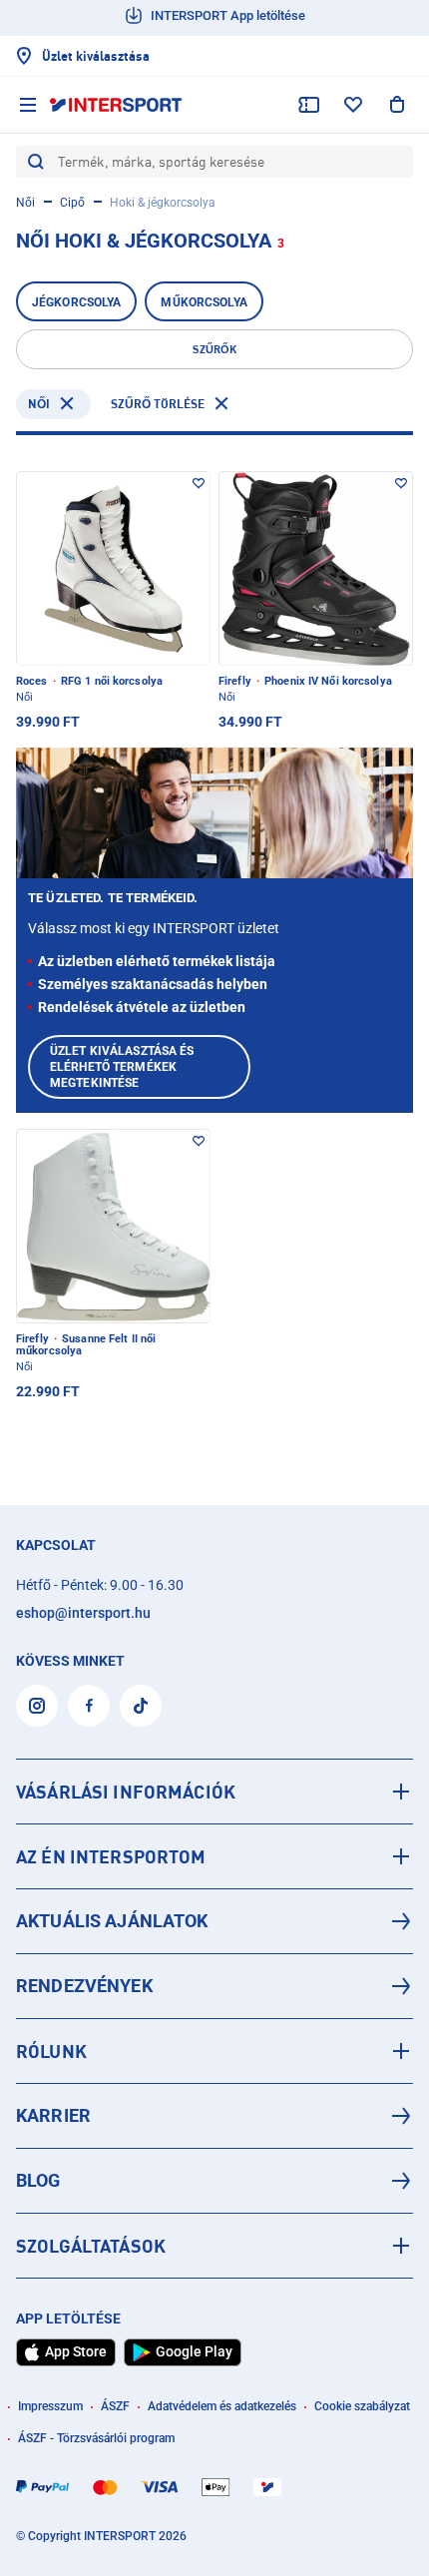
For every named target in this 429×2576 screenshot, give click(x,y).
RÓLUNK (51, 2051)
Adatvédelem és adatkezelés (222, 2406)
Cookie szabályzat (362, 2406)
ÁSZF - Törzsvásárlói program (96, 2438)
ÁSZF (115, 2406)
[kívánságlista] (353, 105)
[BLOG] (214, 2181)
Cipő (72, 203)
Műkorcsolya (204, 302)
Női (25, 203)
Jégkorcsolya (76, 302)
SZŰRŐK (214, 349)
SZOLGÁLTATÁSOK (91, 2246)
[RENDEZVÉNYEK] (214, 1986)
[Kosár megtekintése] (397, 105)
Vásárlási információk (126, 1792)
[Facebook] (89, 1706)
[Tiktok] (141, 1706)
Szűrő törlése (158, 404)
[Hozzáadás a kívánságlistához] (199, 483)
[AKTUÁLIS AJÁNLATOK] (214, 1921)
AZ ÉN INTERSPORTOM (111, 1856)
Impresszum (50, 2406)
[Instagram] (37, 1706)
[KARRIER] (214, 2116)
